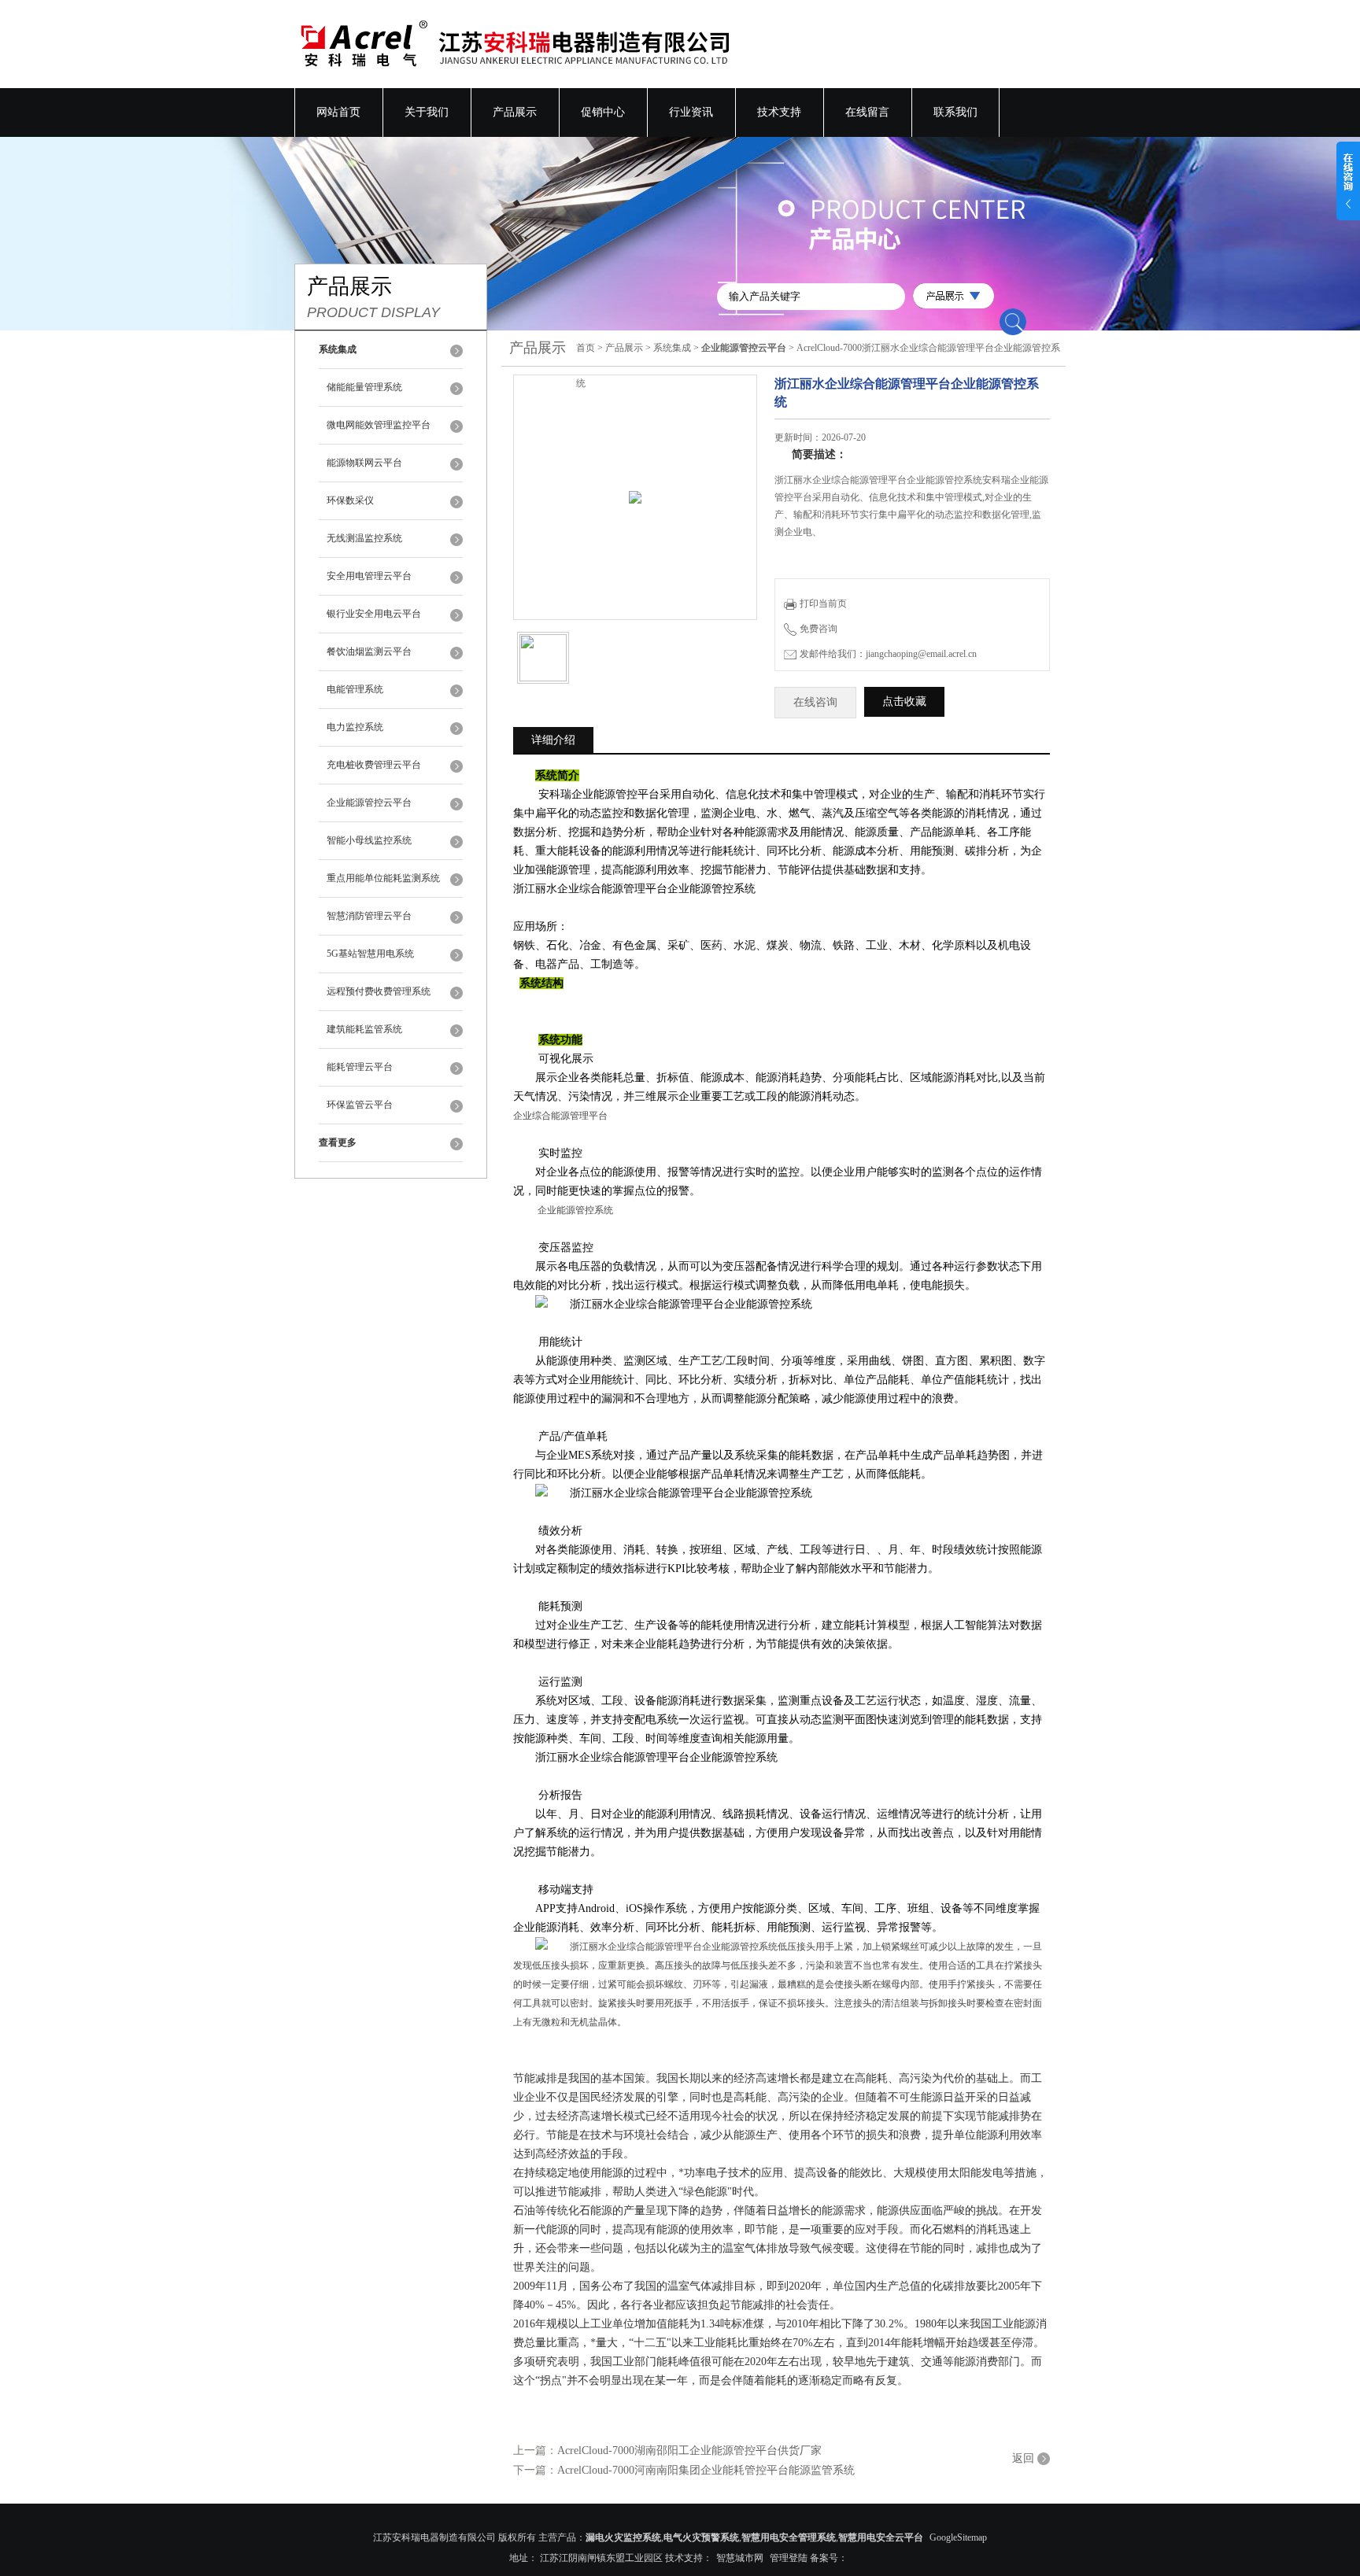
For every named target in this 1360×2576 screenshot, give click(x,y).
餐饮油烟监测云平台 (369, 651)
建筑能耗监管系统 (364, 1029)
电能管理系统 (355, 689)
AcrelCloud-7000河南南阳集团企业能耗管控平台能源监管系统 (706, 2470)
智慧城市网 (740, 2558)
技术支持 (779, 112)
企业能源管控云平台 (369, 803)
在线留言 (867, 112)
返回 (1023, 2458)
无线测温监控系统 (364, 538)
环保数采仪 (350, 500)
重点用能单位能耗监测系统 (383, 878)
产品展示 (515, 112)
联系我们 (955, 112)
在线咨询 (815, 702)
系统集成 (672, 348)
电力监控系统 (355, 727)
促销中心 (603, 112)
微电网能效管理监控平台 (379, 425)
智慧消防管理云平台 (369, 916)
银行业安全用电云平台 (374, 614)
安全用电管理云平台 (369, 576)
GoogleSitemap (958, 2537)
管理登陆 (789, 2558)
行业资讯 (691, 112)
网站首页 (338, 112)
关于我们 (427, 112)
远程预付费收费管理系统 (379, 991)
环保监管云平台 (360, 1105)
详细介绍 (553, 740)
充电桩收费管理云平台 (374, 765)
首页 (586, 348)
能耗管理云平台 (360, 1067)
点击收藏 (904, 701)
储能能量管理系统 (364, 387)
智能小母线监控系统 (369, 840)
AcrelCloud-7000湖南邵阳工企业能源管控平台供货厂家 (689, 2451)
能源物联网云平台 (364, 463)
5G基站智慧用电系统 (370, 954)
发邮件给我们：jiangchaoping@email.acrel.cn (888, 654)
